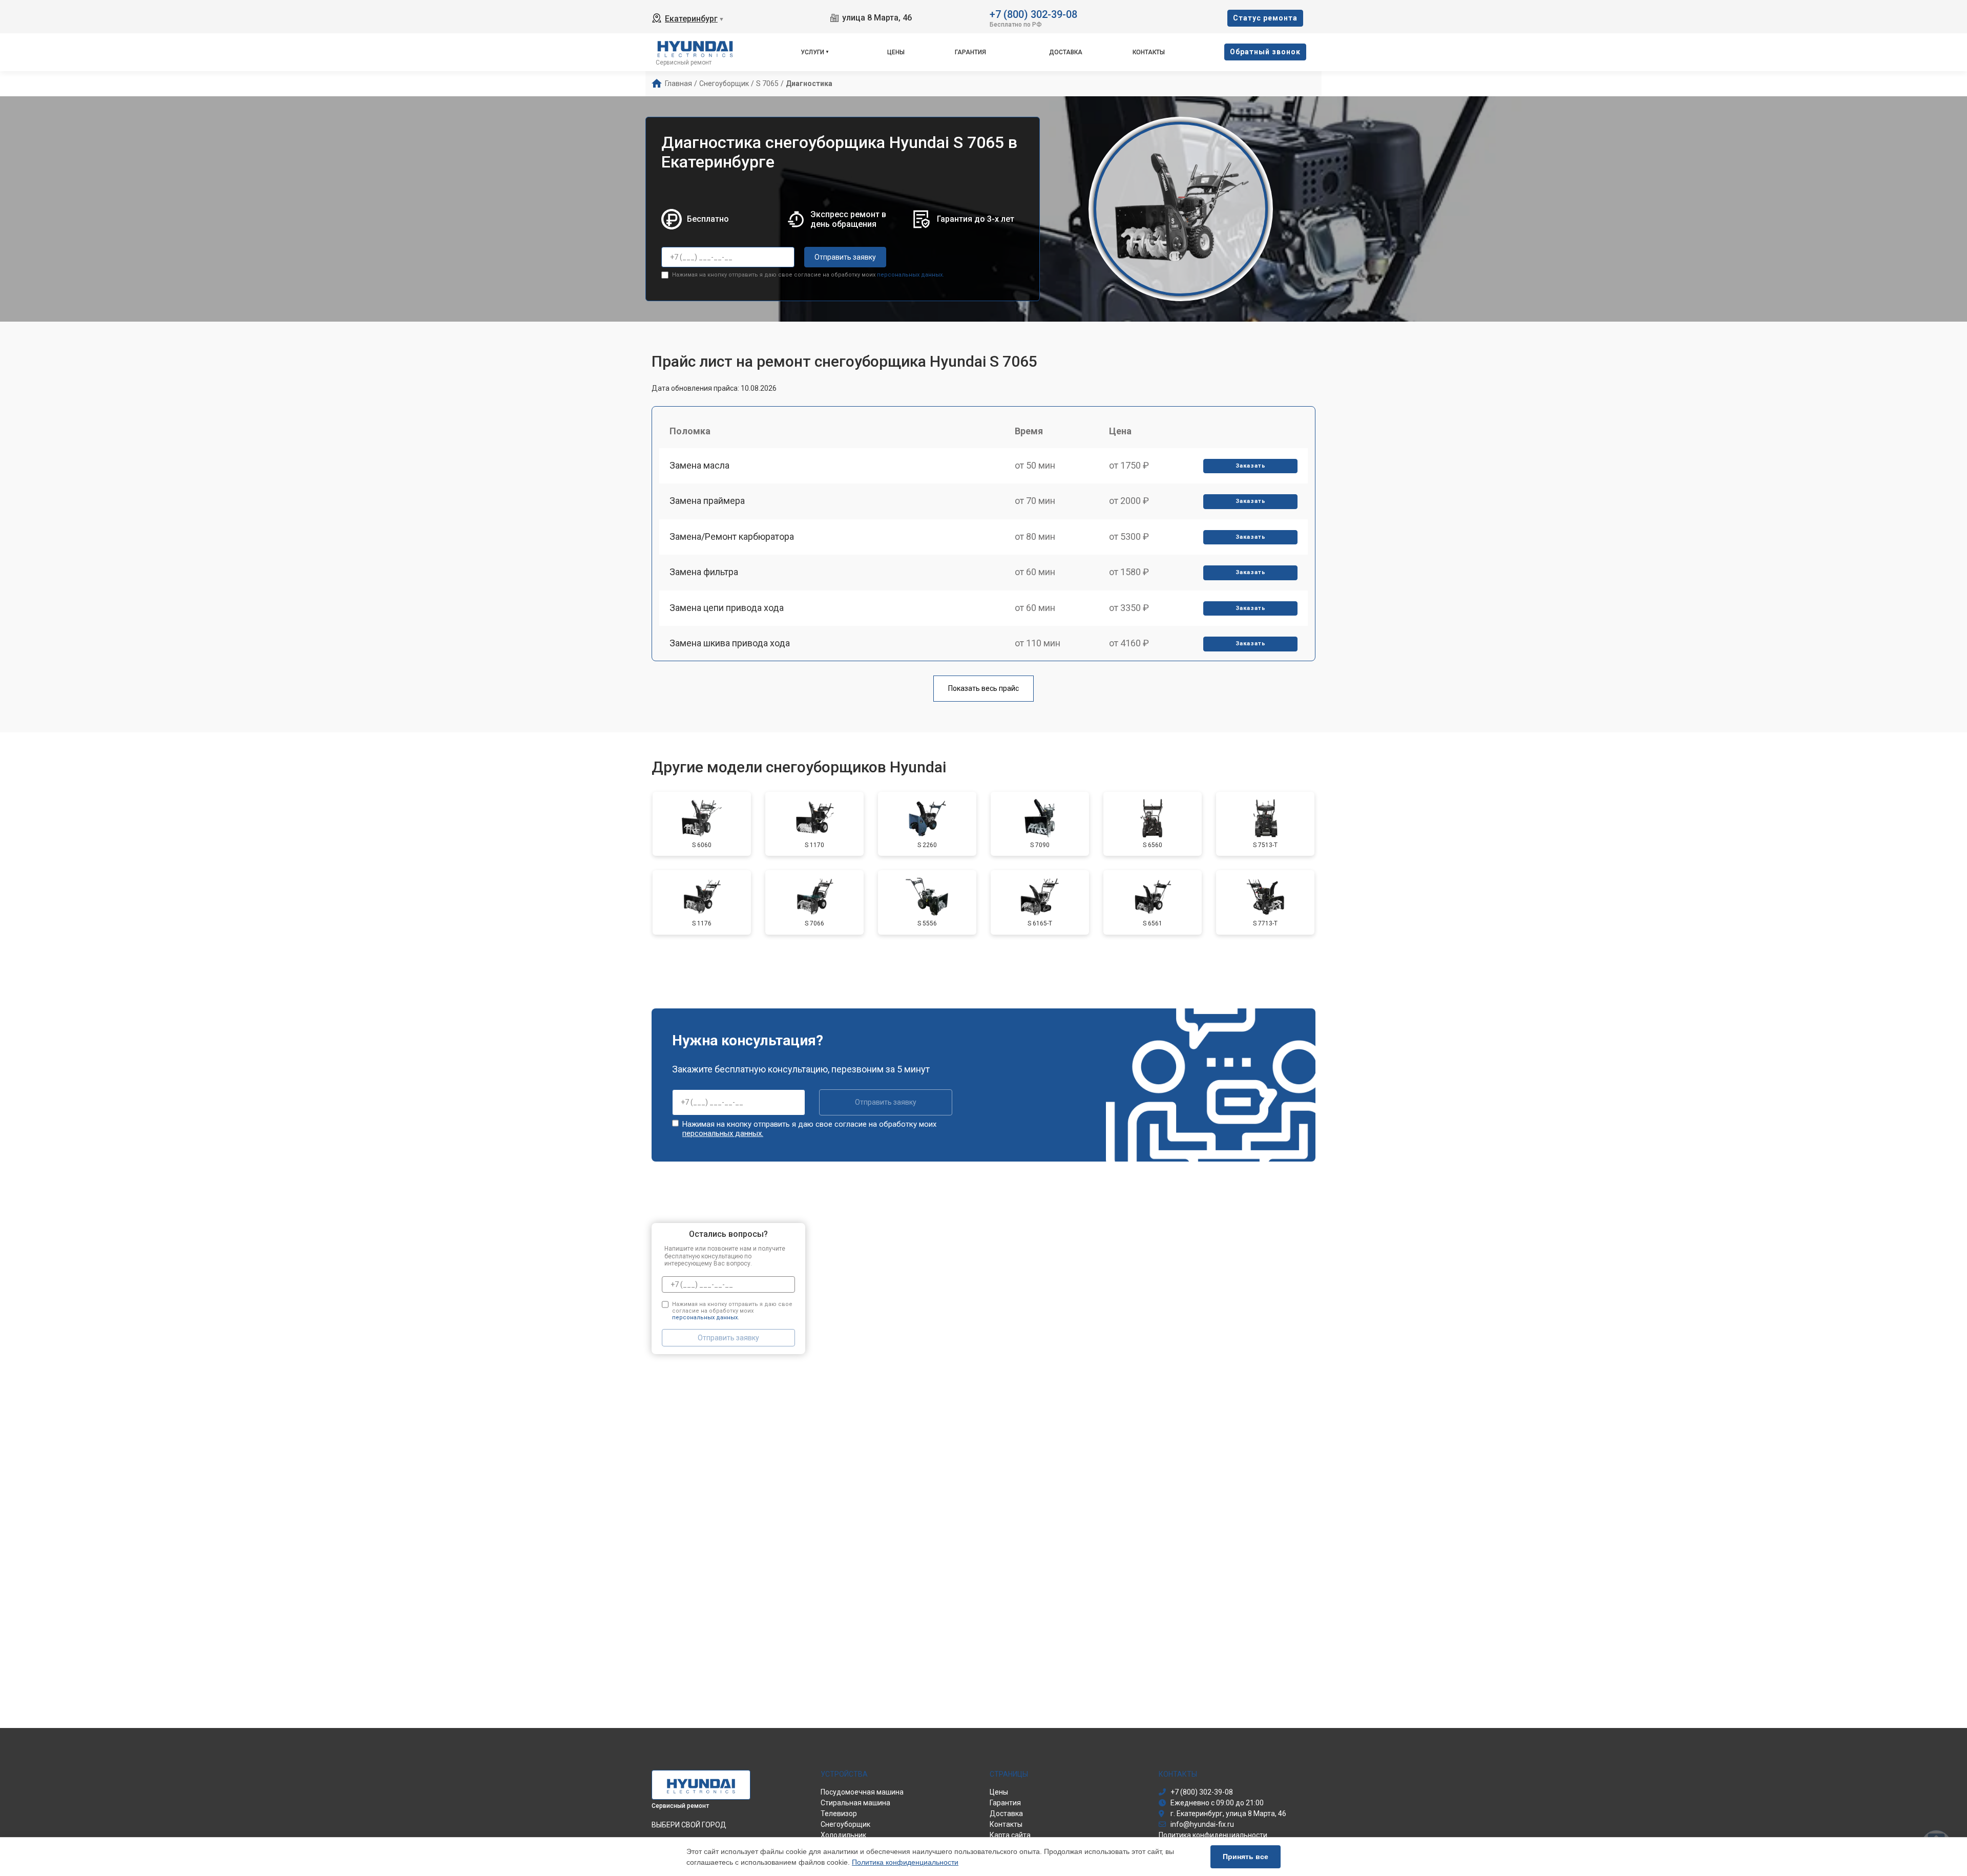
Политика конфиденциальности (905, 1862)
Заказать (1251, 466)
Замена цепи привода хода (727, 608)
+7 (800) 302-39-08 (1033, 14)
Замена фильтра (704, 572)
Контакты (1149, 52)
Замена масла (699, 465)
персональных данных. (911, 275)
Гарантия (970, 52)
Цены (896, 52)
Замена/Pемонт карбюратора (732, 536)
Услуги (812, 52)
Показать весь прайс (983, 688)
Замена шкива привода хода (730, 643)
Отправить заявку (845, 257)
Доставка (1066, 52)
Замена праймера (707, 501)
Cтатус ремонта (1265, 18)
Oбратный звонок (1265, 52)
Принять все (1246, 1857)
